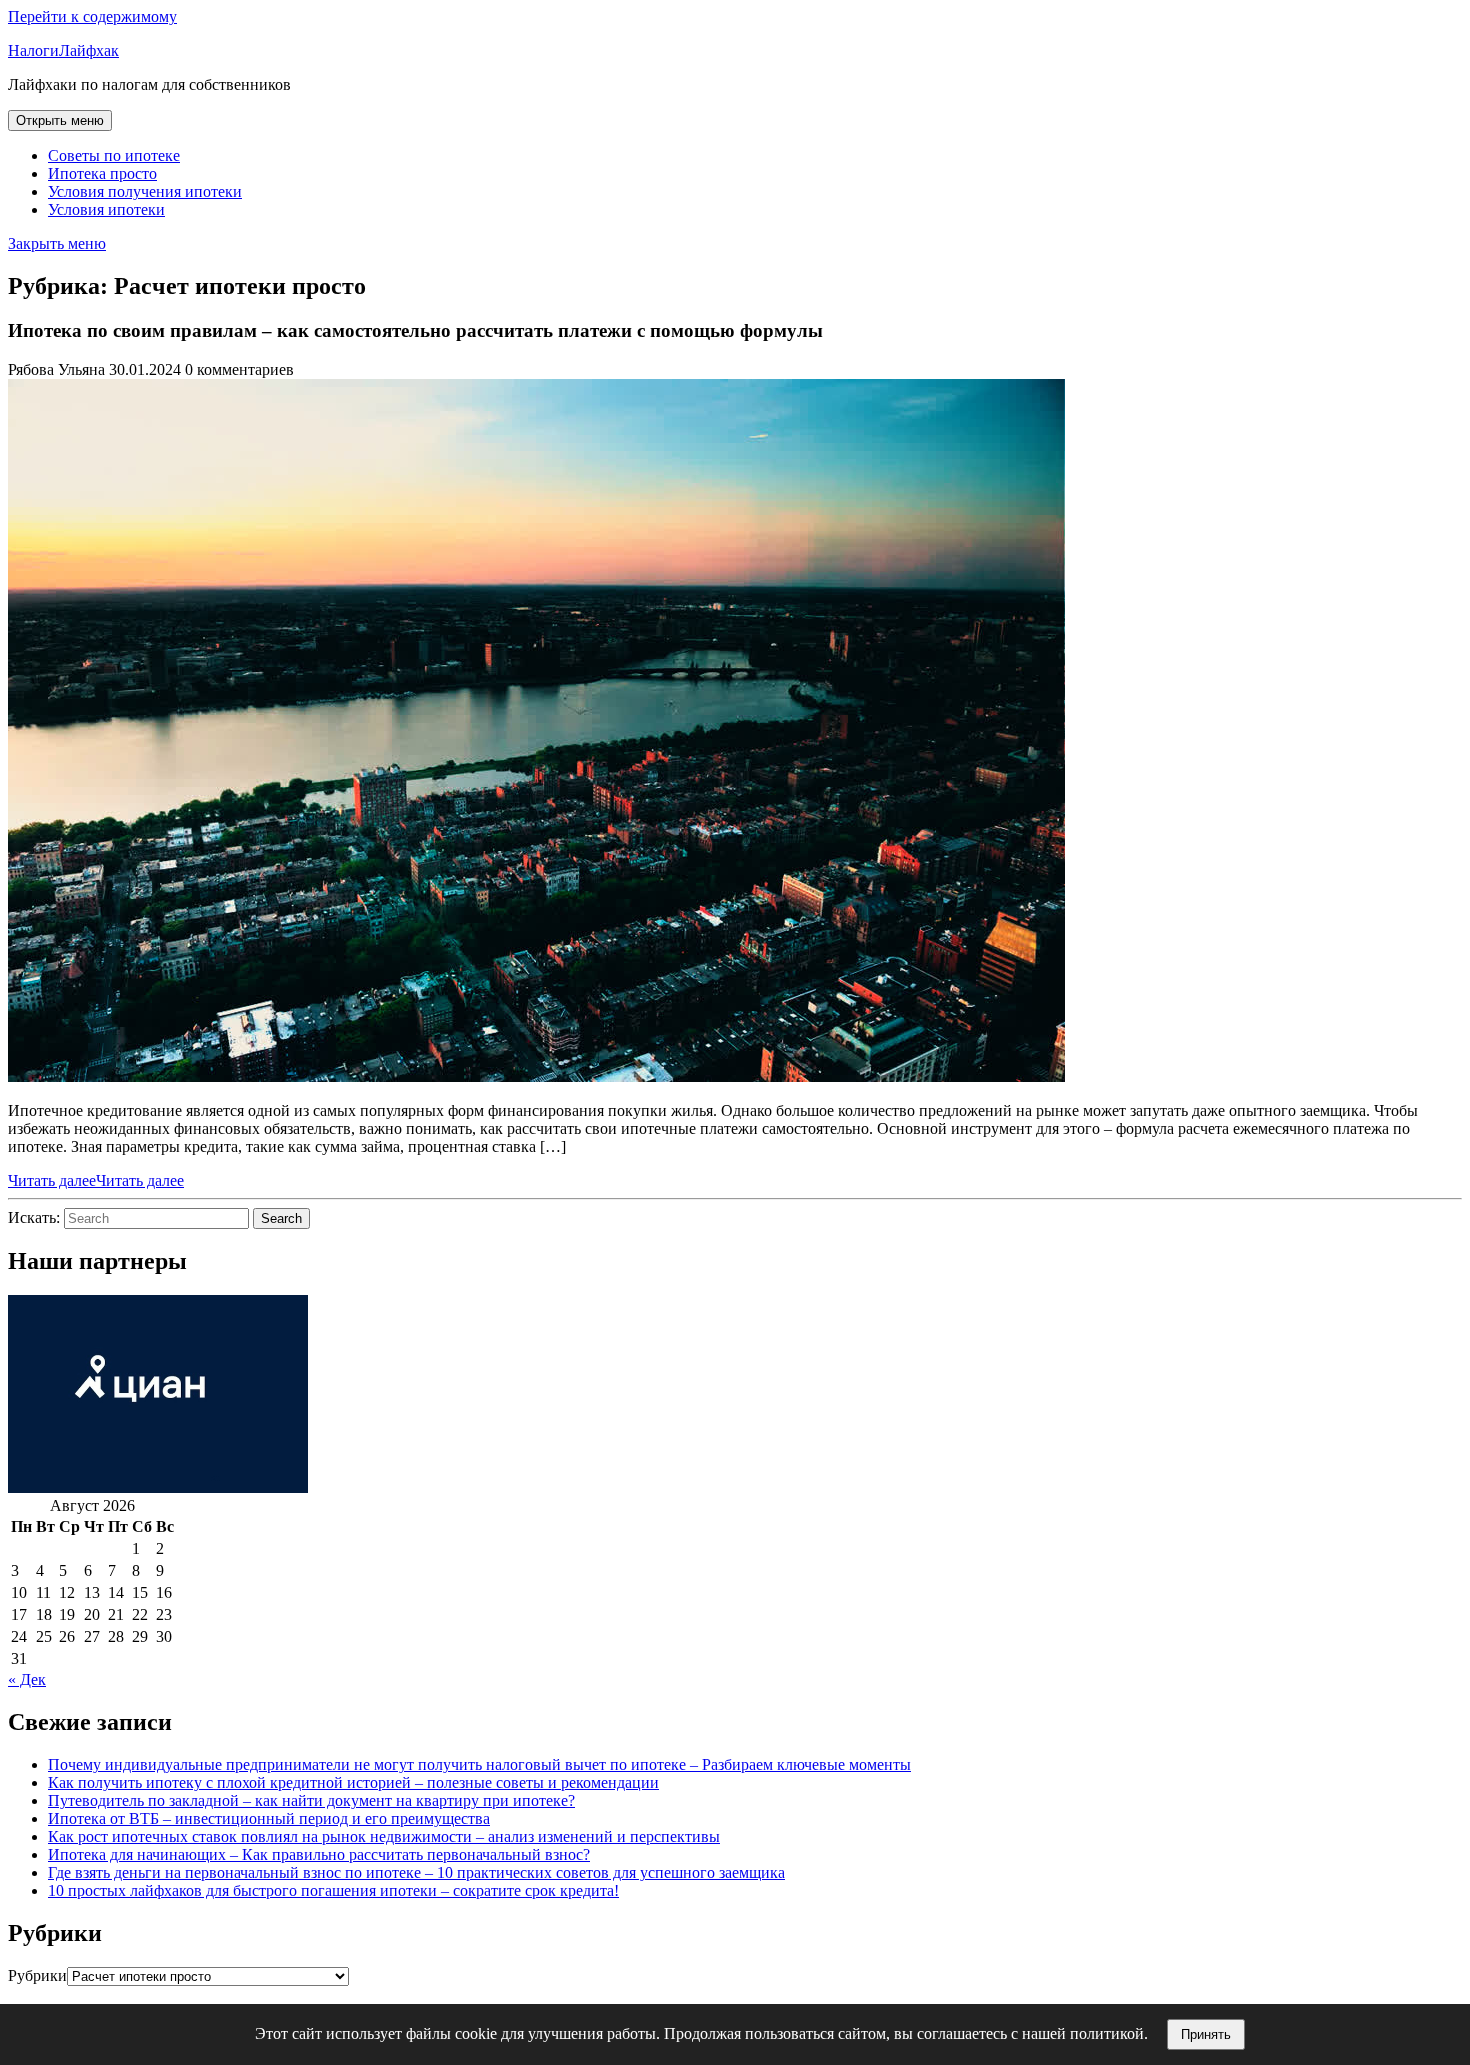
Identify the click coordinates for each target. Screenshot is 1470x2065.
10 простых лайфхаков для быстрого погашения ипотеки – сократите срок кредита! (333, 1890)
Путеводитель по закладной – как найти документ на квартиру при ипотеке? (311, 1800)
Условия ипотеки (106, 209)
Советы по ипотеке (114, 155)
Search (281, 1218)
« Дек (27, 1679)
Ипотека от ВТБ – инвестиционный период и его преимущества (269, 1818)
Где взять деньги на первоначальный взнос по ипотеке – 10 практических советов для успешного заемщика (416, 1872)
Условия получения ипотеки (145, 191)
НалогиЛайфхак (63, 50)
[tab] (60, 120)
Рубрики (37, 1975)
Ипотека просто (102, 173)
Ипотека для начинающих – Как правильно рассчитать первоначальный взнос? (319, 1854)
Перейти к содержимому (92, 16)
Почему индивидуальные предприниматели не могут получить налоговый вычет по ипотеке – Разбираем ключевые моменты (479, 1764)
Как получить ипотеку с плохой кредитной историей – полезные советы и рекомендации (353, 1782)
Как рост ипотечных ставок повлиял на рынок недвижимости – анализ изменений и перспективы (384, 1836)
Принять (1206, 2034)
